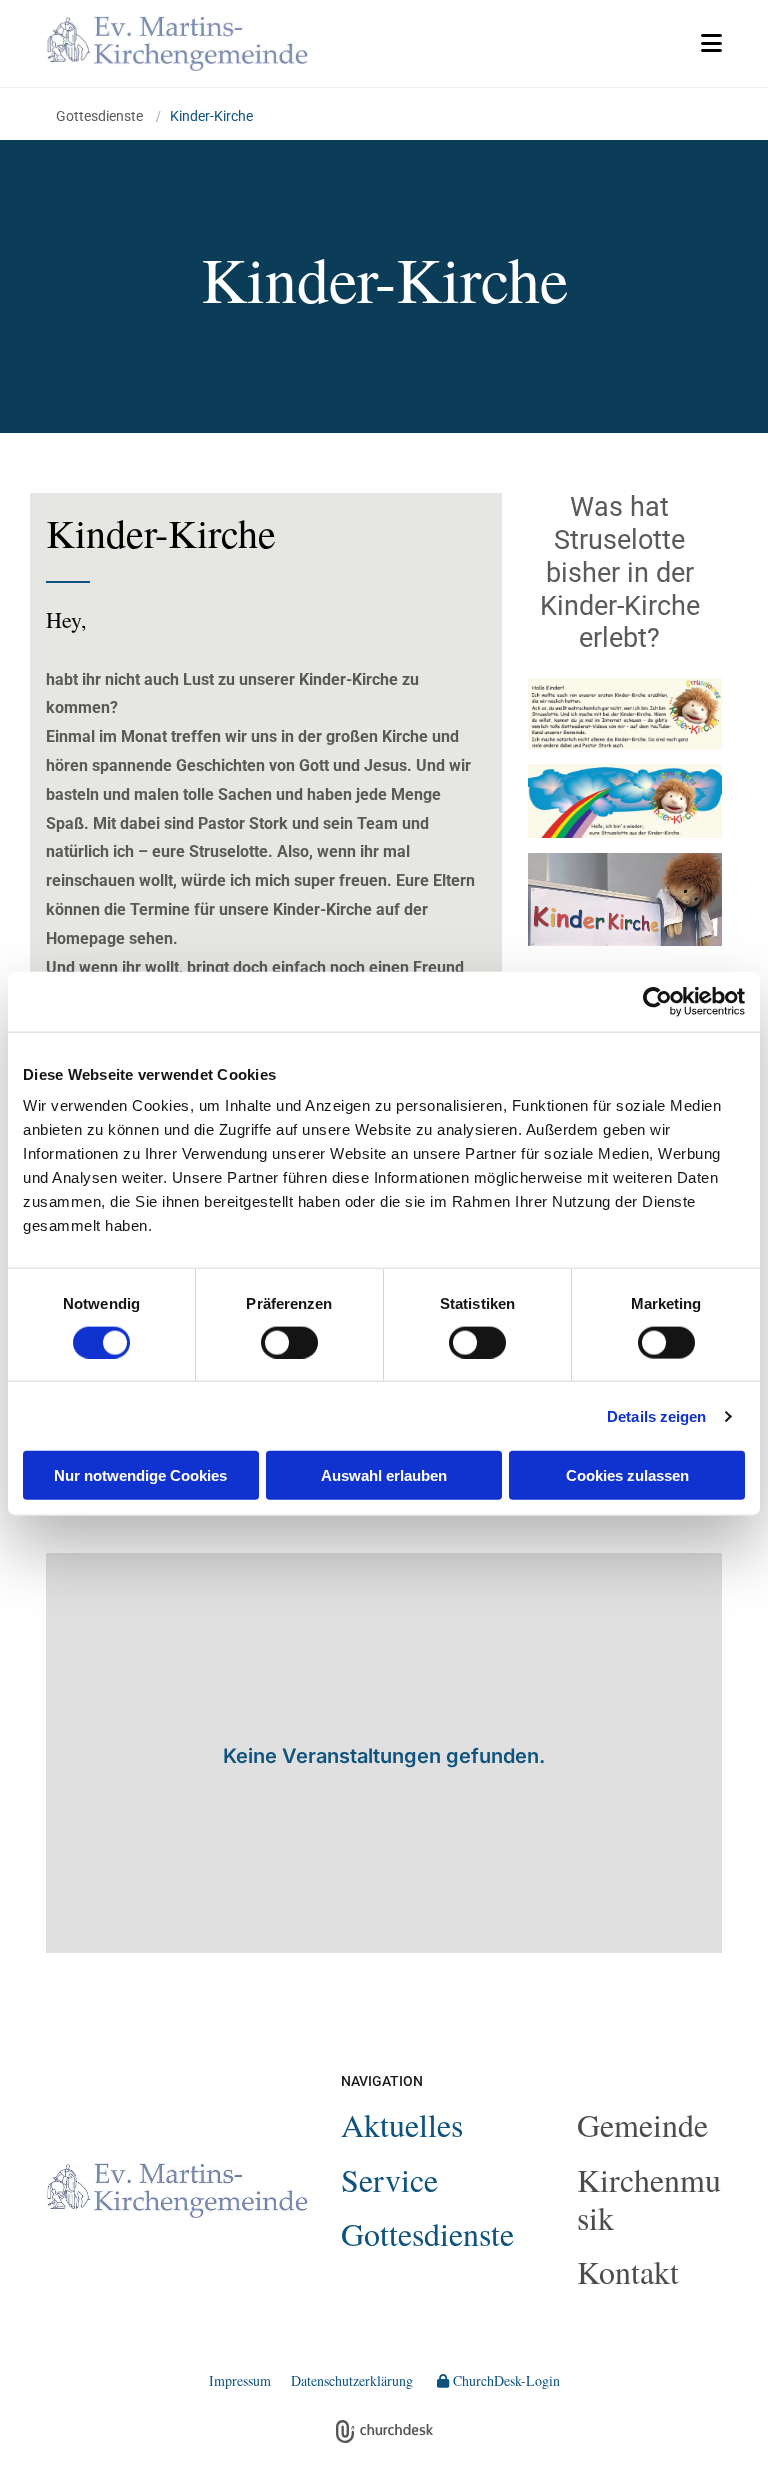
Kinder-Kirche (211, 116)
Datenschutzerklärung (352, 2380)
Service (389, 2179)
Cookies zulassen (627, 1475)
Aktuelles (402, 2124)
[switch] (289, 1342)
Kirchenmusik (649, 2198)
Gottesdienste (101, 116)
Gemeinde (642, 2124)
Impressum (240, 2380)
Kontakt (628, 2271)
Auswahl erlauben (384, 1475)
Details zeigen (656, 1415)
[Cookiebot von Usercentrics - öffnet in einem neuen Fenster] (657, 1001)
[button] (531, 43)
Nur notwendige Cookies (140, 1475)
